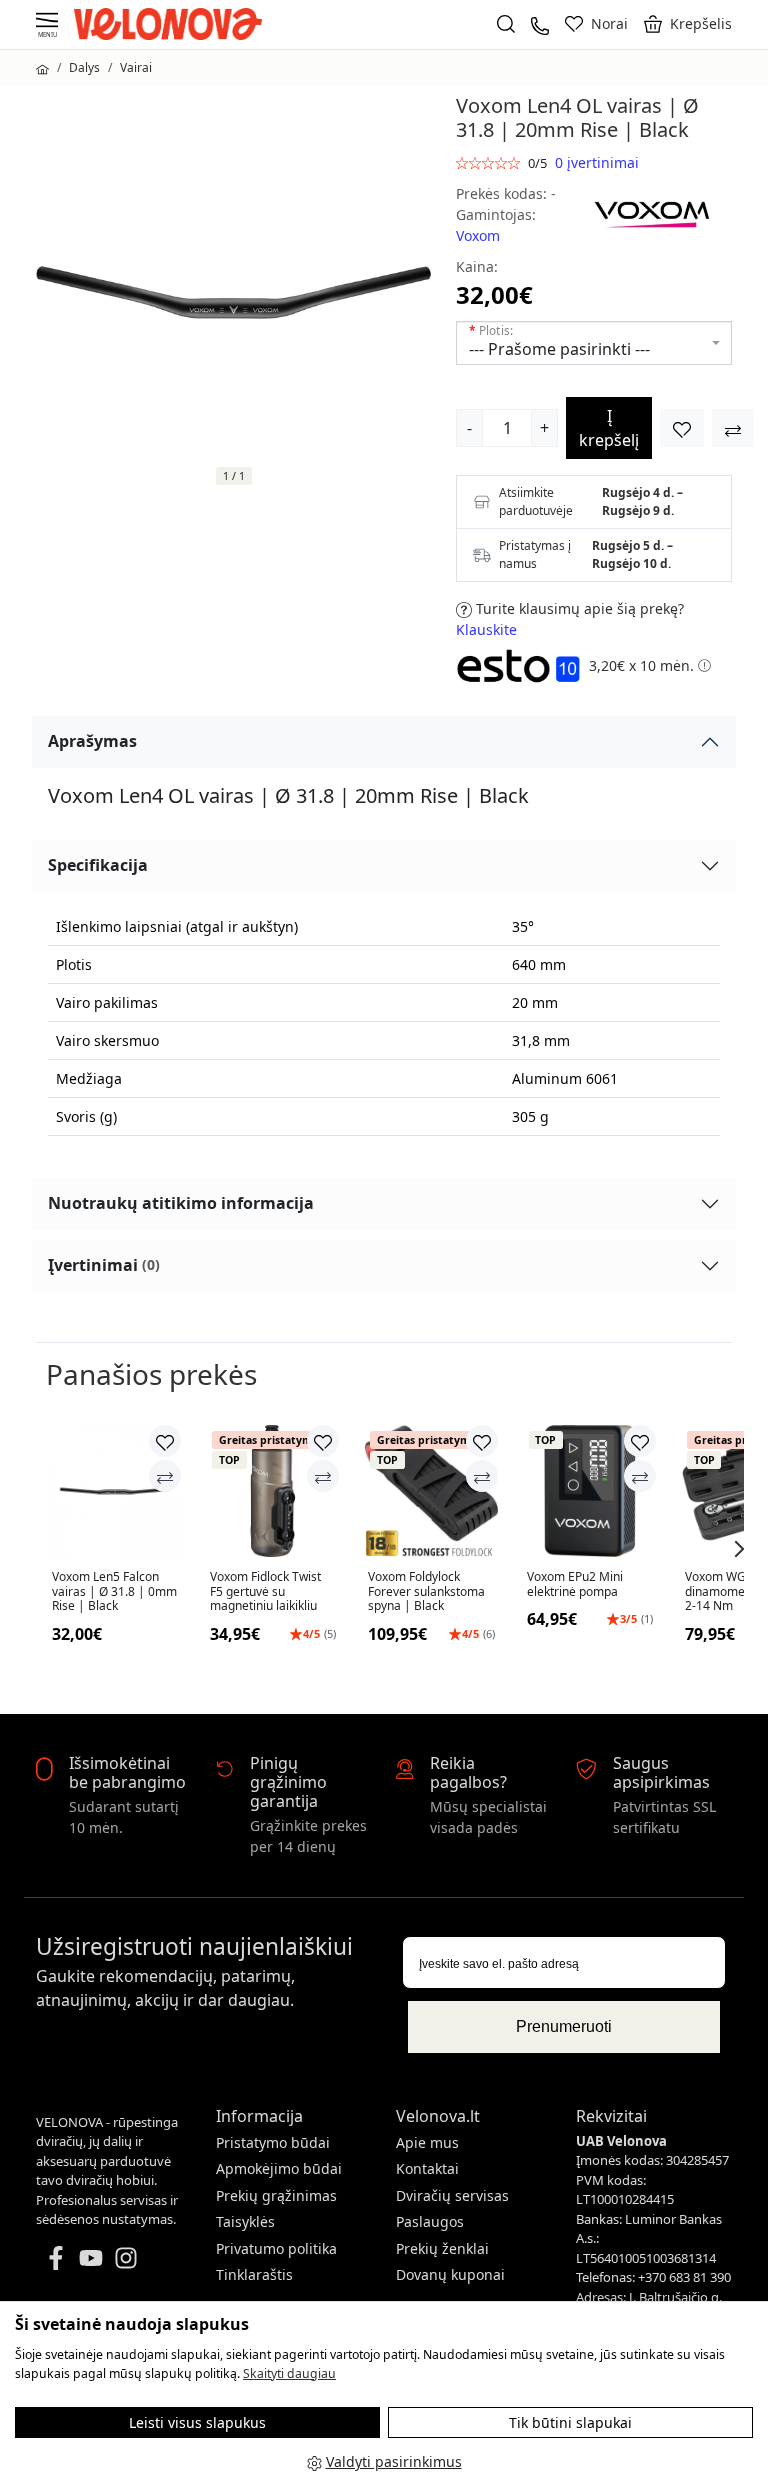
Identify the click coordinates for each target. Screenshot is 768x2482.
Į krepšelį (609, 428)
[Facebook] (56, 2256)
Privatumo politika (276, 2248)
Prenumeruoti (564, 2026)
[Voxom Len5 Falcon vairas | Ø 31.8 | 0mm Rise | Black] (115, 1491)
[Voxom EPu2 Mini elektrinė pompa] (590, 1491)
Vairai (136, 67)
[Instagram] (126, 2256)
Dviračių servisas (452, 2195)
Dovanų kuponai (450, 2274)
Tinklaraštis (254, 2274)
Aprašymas (92, 741)
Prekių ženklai (442, 2248)
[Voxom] (652, 212)
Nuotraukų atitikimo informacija (181, 1203)
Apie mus (427, 2142)
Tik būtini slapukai (570, 2422)
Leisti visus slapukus (197, 2422)
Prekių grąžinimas (276, 2195)
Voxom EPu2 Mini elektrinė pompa (575, 1584)
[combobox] (594, 343)
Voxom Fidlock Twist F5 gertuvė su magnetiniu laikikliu (265, 1591)
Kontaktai (427, 2168)
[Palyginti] (165, 1476)
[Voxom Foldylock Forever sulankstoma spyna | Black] (431, 1491)
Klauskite (486, 629)
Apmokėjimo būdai (279, 2168)
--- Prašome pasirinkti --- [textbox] (559, 349)
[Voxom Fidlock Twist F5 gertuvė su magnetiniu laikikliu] (273, 1491)
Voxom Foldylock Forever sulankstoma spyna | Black (426, 1591)
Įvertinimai (104, 1265)
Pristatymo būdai (273, 2142)
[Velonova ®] (173, 22)
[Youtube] (91, 2256)
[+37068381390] (540, 23)
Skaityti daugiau (289, 2373)
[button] (688, 24)
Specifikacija (98, 865)
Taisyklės (245, 2221)
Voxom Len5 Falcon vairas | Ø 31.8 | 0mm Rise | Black (114, 1591)
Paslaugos (430, 2221)
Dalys (84, 67)
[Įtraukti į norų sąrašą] (682, 428)
